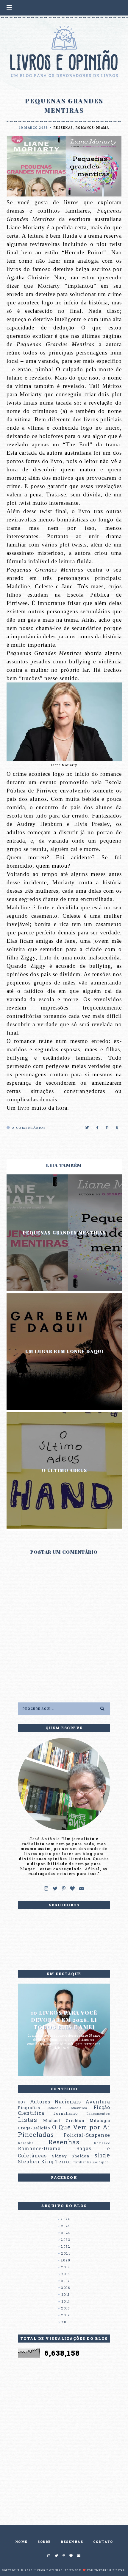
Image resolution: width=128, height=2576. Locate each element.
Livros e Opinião (48, 2570)
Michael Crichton (64, 2120)
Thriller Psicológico (91, 2162)
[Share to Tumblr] (117, 1128)
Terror (63, 2162)
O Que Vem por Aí (81, 2127)
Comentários (29, 1128)
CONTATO (103, 2542)
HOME (21, 2542)
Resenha (26, 2143)
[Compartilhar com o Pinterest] (107, 1128)
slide (102, 2155)
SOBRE (44, 2542)
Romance (102, 2143)
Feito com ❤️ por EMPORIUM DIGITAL (95, 2570)
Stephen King (36, 2162)
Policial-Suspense (87, 2135)
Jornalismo (66, 2113)
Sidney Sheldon (71, 2156)
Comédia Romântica (67, 2108)
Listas (28, 2120)
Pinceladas (36, 2134)
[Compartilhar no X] (87, 1128)
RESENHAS (72, 2542)
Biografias (29, 2108)
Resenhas (63, 128)
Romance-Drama (92, 128)
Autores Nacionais (56, 2102)
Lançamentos (98, 2114)
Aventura (98, 2102)
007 (22, 2102)
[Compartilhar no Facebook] (98, 1128)
